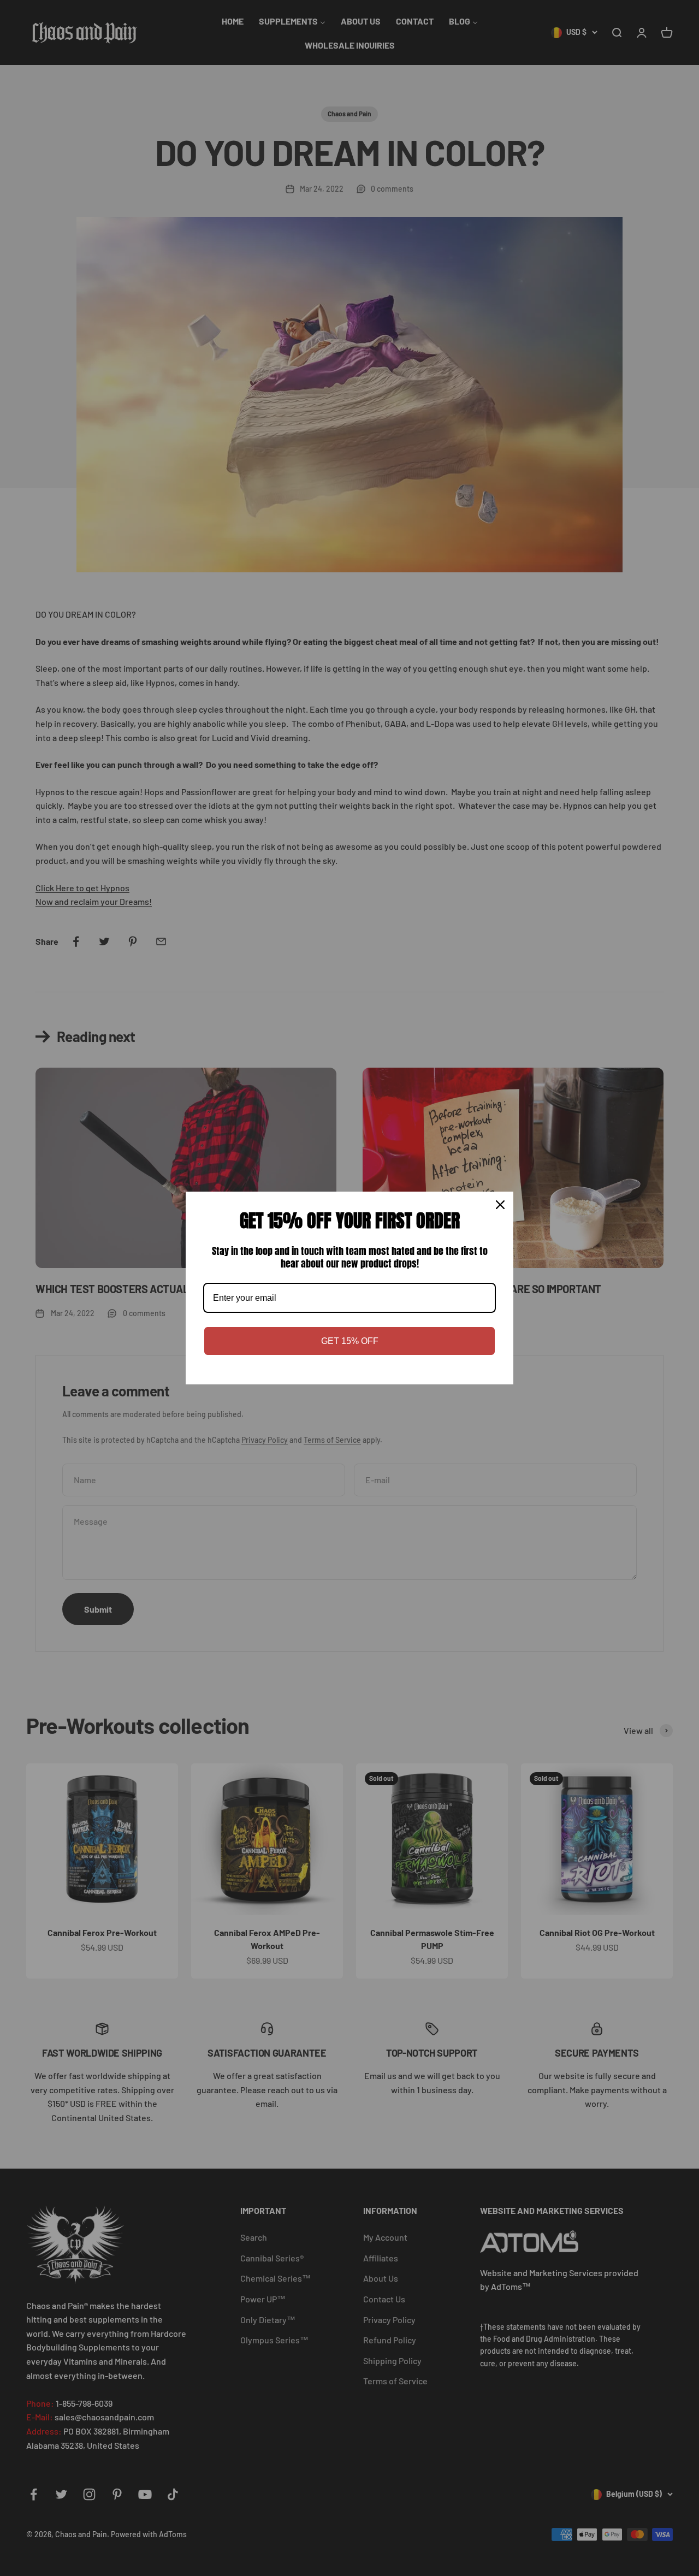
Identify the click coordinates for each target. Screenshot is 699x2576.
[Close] (500, 1205)
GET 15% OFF (350, 1341)
